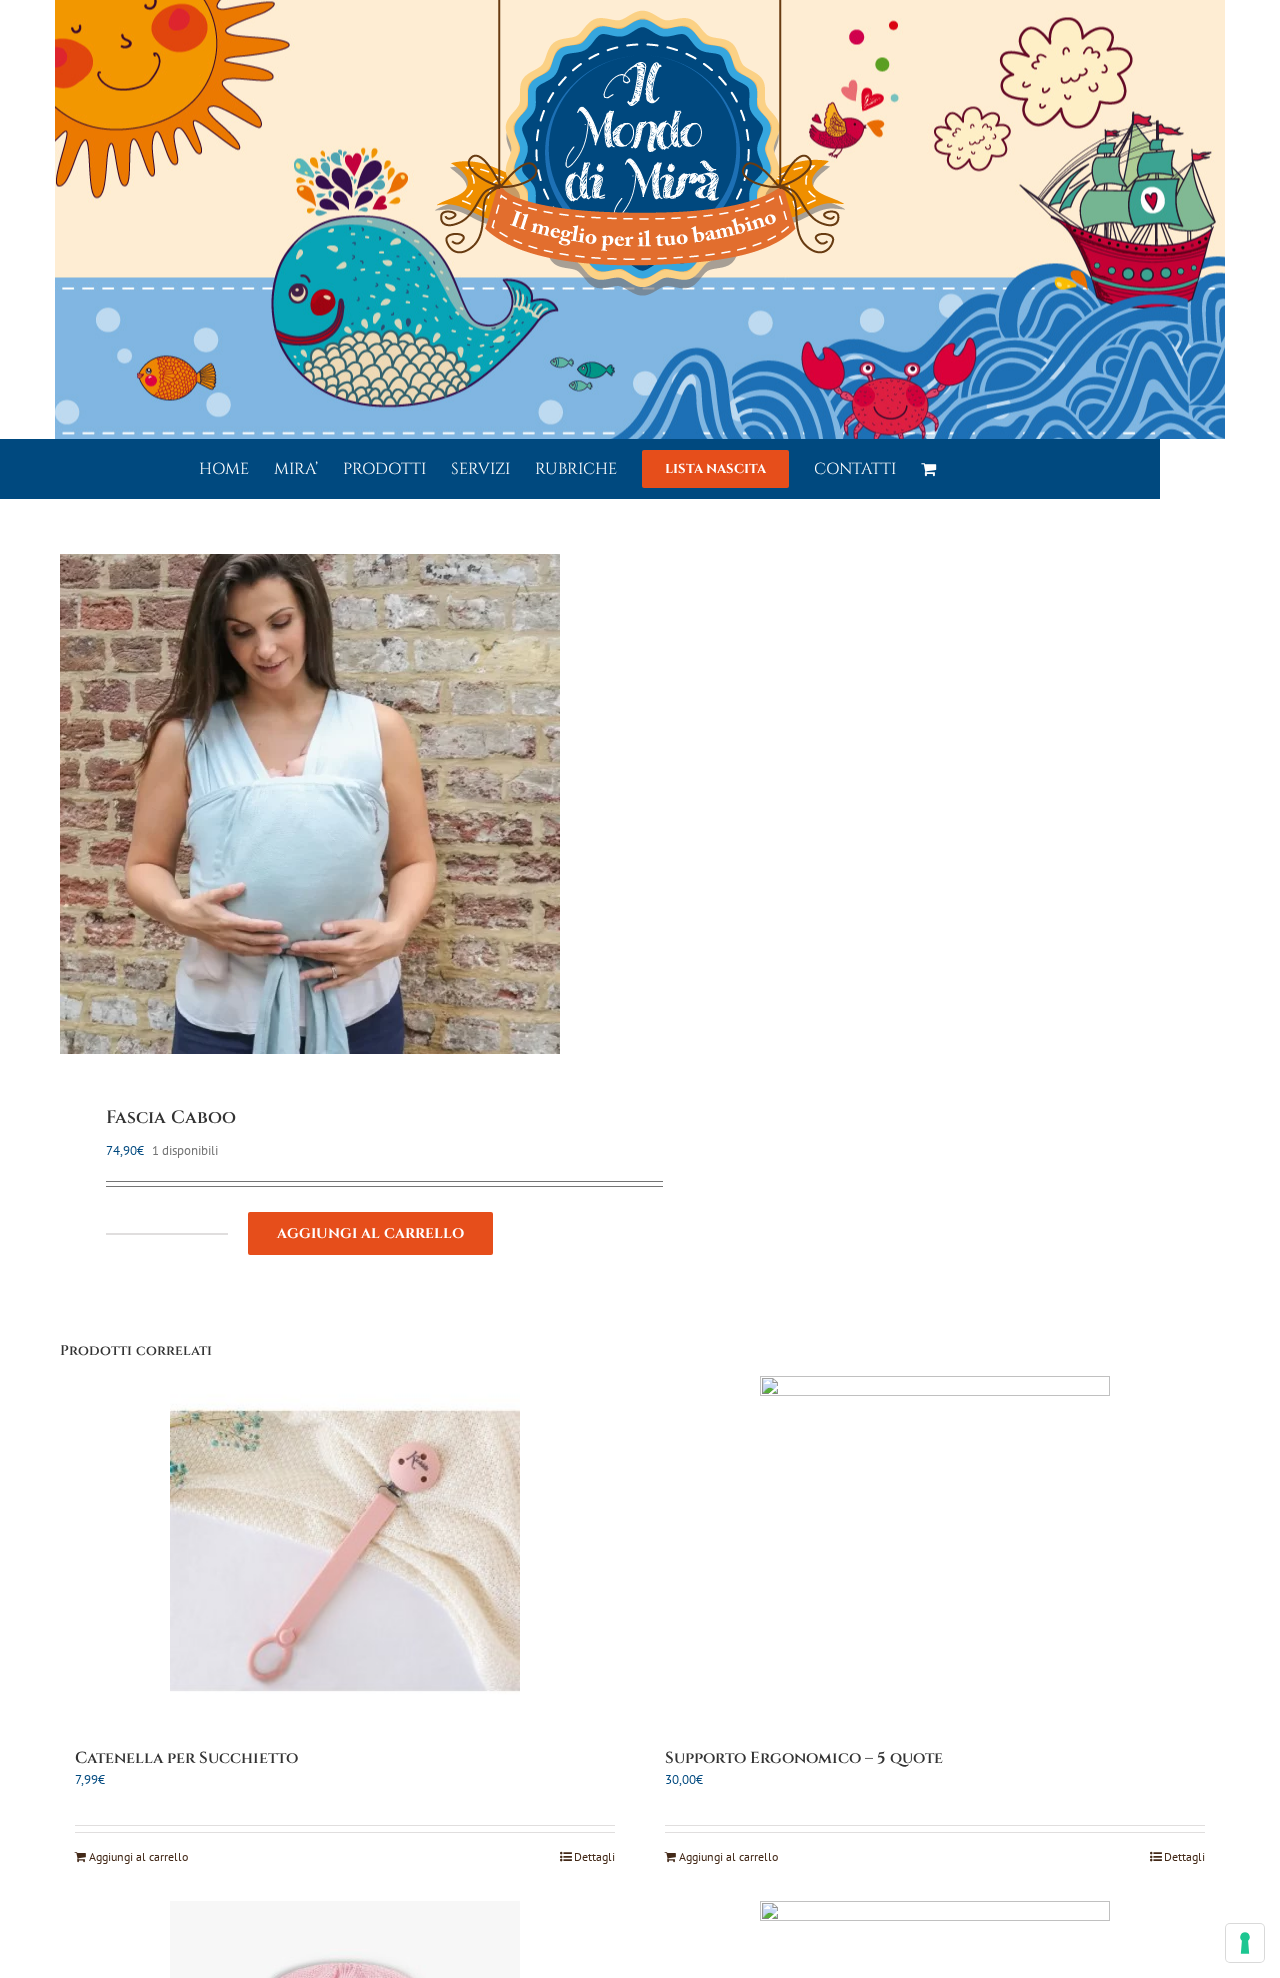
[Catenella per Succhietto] (345, 1551)
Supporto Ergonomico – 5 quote (804, 1758)
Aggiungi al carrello (370, 1233)
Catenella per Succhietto (186, 1758)
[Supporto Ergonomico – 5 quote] (935, 1551)
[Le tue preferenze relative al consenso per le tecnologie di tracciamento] (1245, 1943)
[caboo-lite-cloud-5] (338, 804)
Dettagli (594, 1856)
